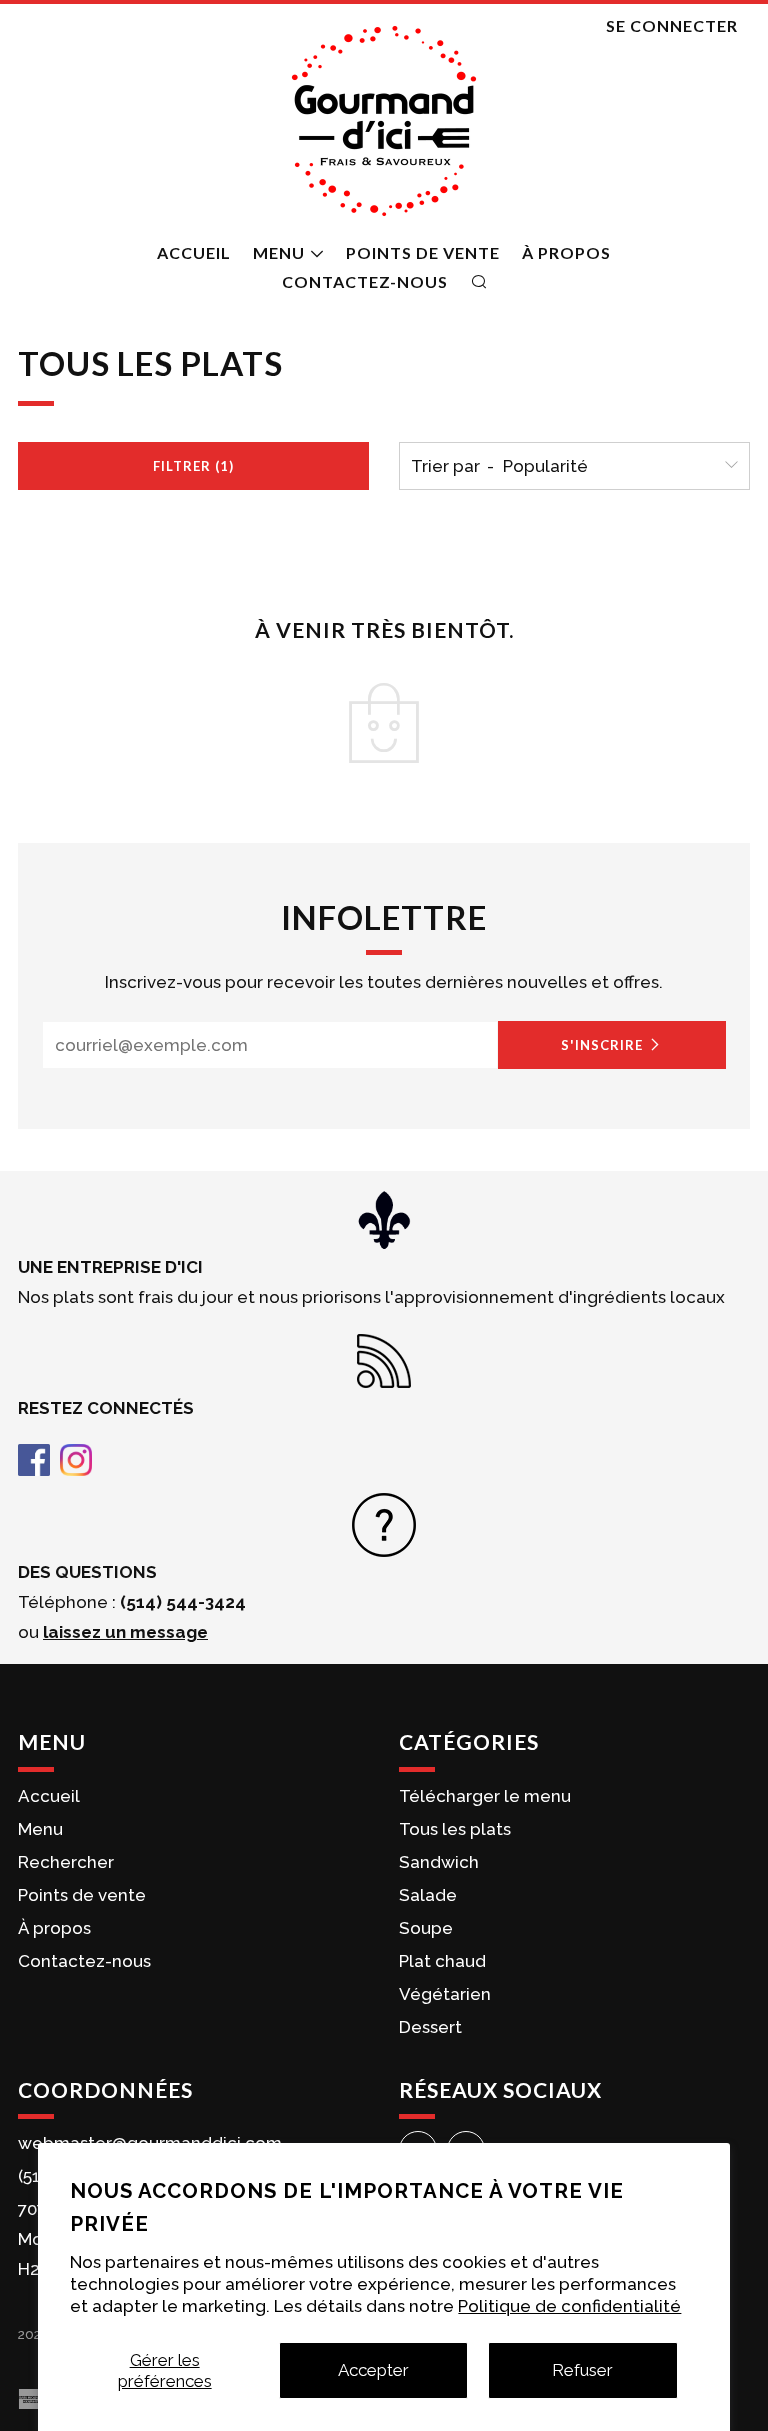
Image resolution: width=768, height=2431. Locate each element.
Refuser (582, 2370)
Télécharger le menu (485, 1796)
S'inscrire (602, 1045)
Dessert (430, 2027)
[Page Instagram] (76, 1458)
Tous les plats (455, 1829)
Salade (428, 1895)
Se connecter (672, 25)
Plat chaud (442, 1961)
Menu (279, 252)
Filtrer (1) (193, 466)
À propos (566, 252)
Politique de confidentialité (569, 2306)
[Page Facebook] (34, 1458)
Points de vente (423, 252)
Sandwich (439, 1862)
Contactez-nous (365, 281)
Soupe (426, 1928)
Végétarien (445, 1994)
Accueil (194, 252)
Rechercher (66, 1862)
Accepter (373, 2370)
